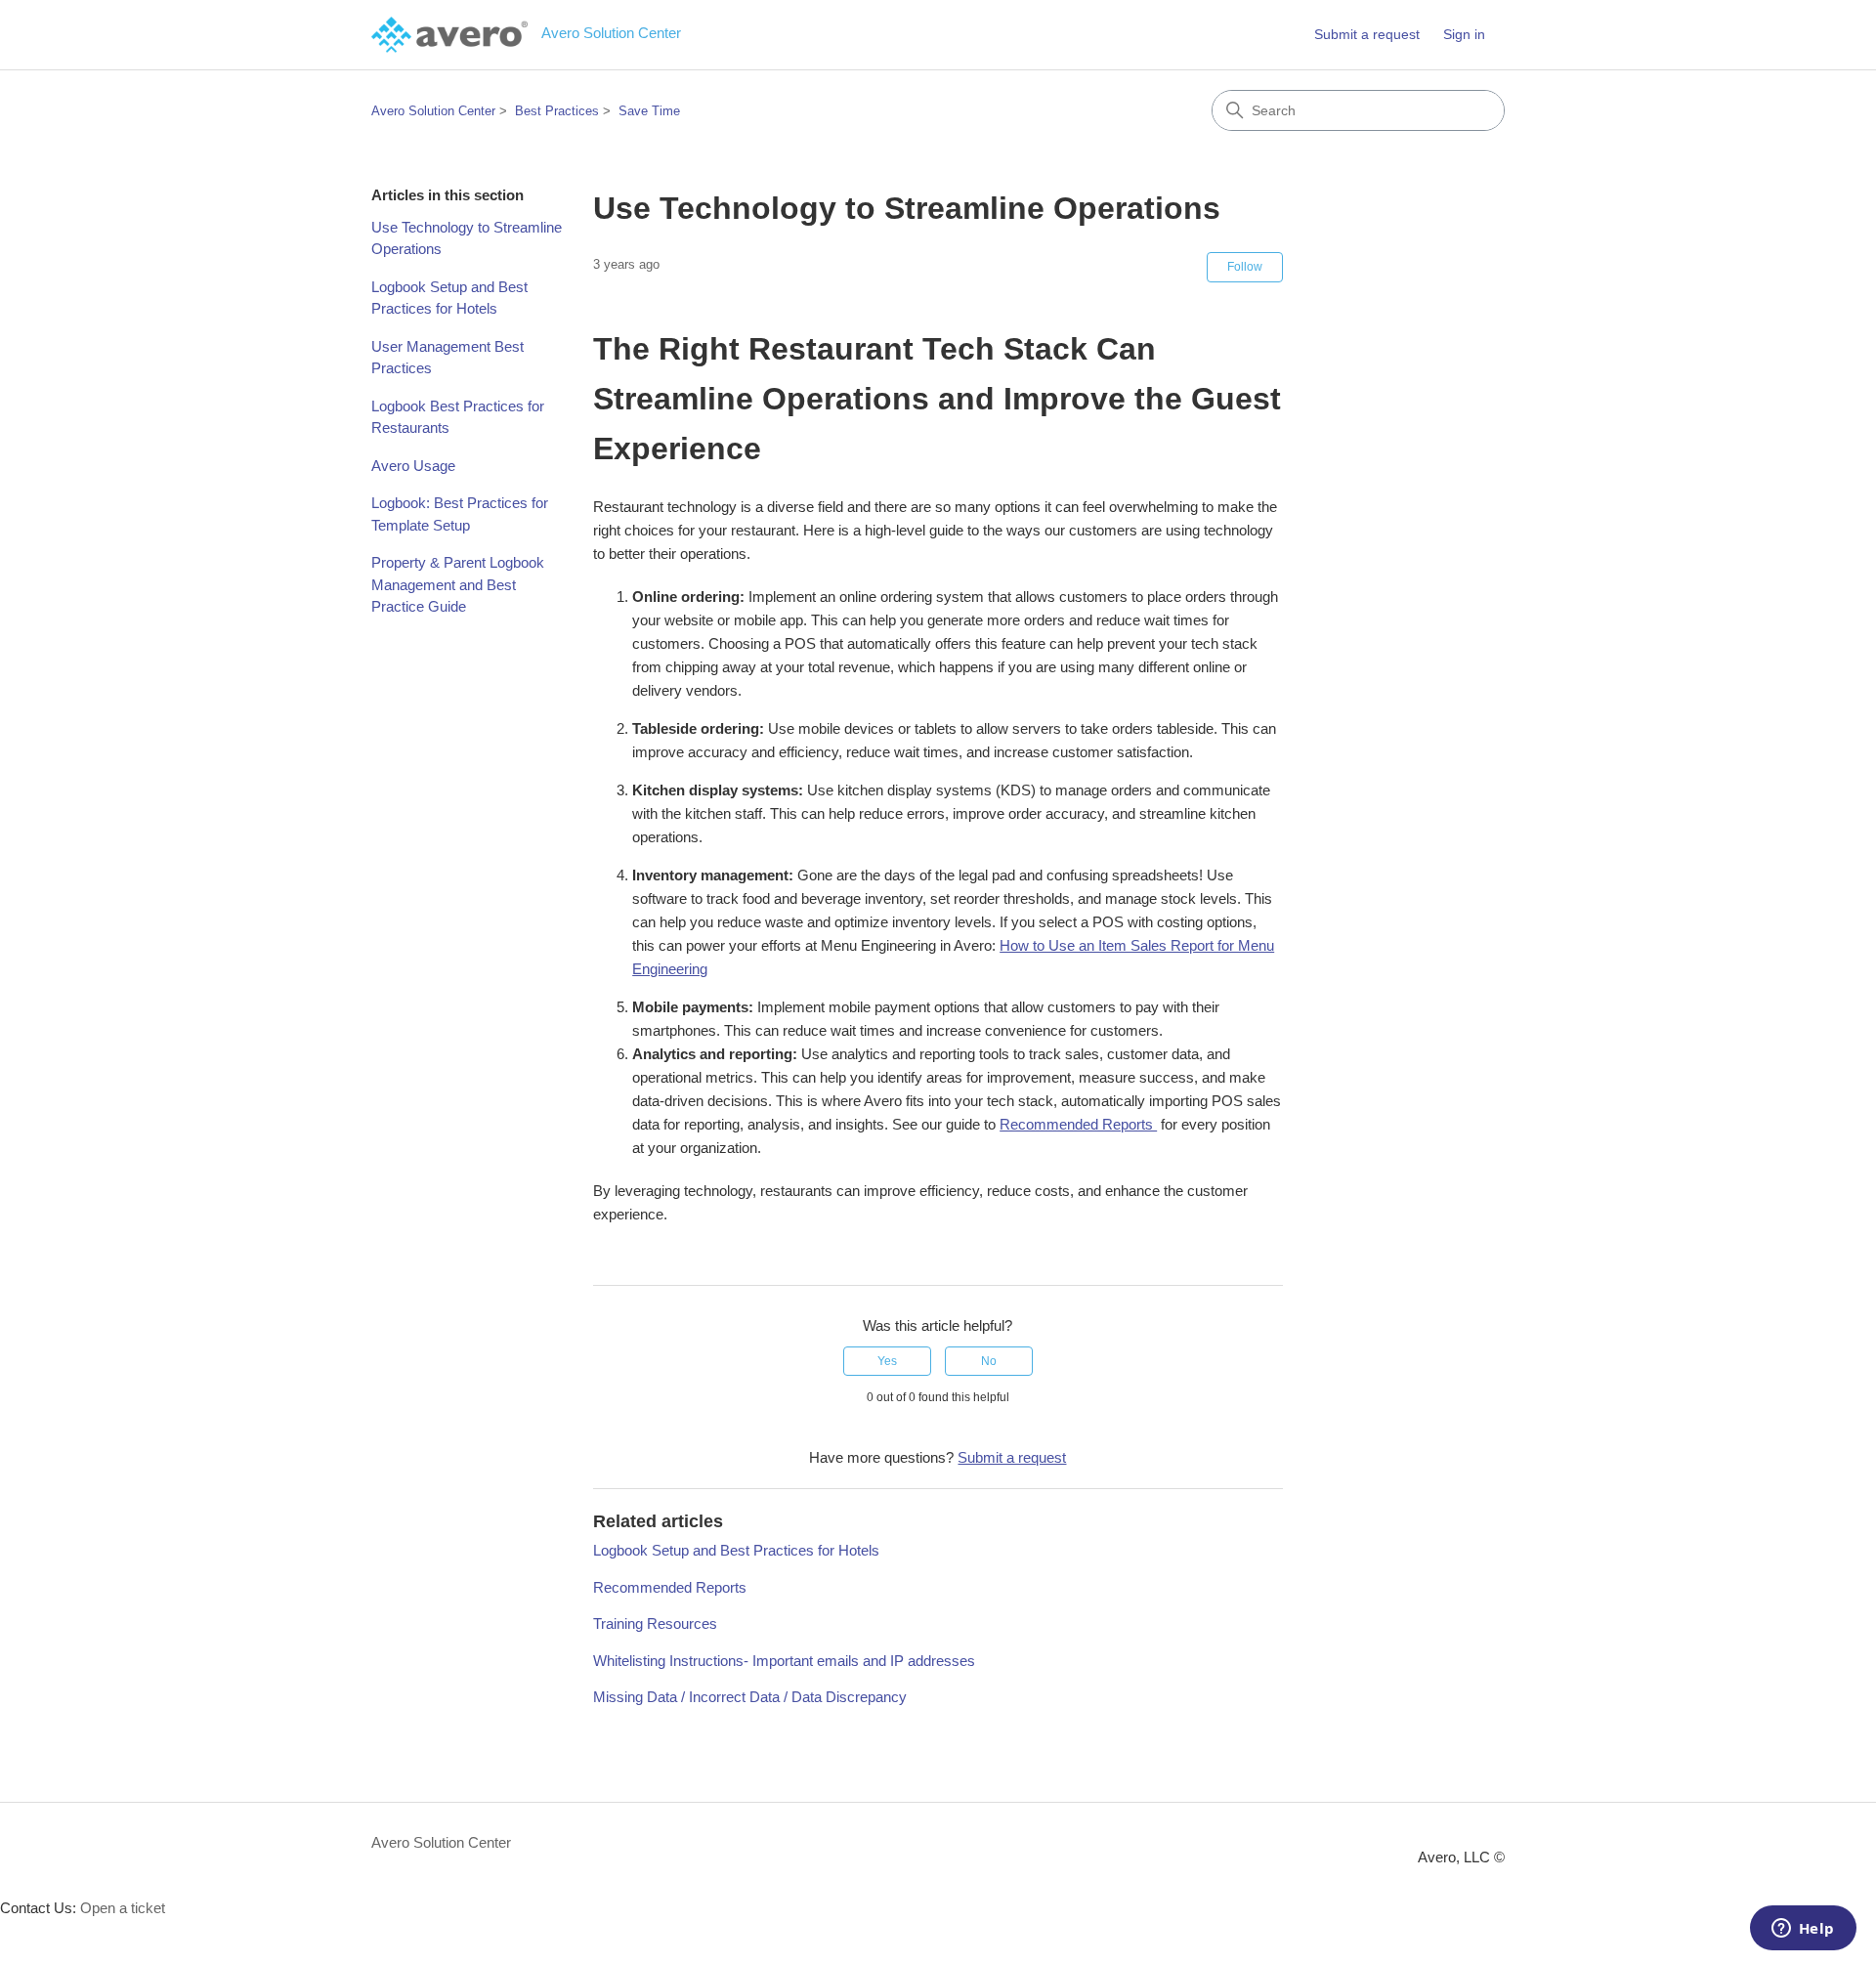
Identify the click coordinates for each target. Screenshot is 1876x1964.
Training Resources (655, 1623)
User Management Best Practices (448, 358)
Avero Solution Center (433, 111)
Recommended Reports (1078, 1124)
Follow (1245, 267)
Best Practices (557, 111)
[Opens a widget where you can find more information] (1803, 1930)
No (989, 1361)
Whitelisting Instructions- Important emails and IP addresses (784, 1661)
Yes (887, 1361)
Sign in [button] (1464, 34)
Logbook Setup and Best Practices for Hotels (449, 298)
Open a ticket (123, 1908)
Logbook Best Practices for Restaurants (458, 417)
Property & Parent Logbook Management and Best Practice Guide (458, 584)
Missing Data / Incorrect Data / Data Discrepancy (750, 1697)
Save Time (649, 111)
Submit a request (1367, 34)
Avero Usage (413, 466)
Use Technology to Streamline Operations (467, 238)
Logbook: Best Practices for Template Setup (460, 514)
